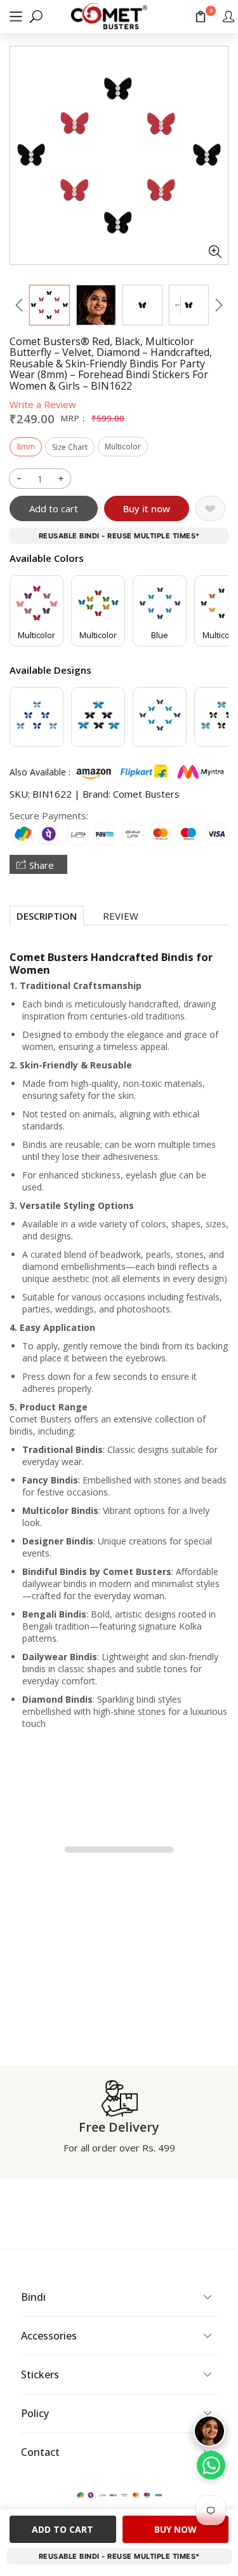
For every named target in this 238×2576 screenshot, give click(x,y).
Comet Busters (146, 794)
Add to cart (54, 508)
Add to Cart (63, 2529)
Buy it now (147, 508)
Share (42, 865)
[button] (16, 16)
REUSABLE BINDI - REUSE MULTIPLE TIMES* (119, 536)
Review (121, 916)
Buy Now (175, 2529)
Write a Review (43, 404)
